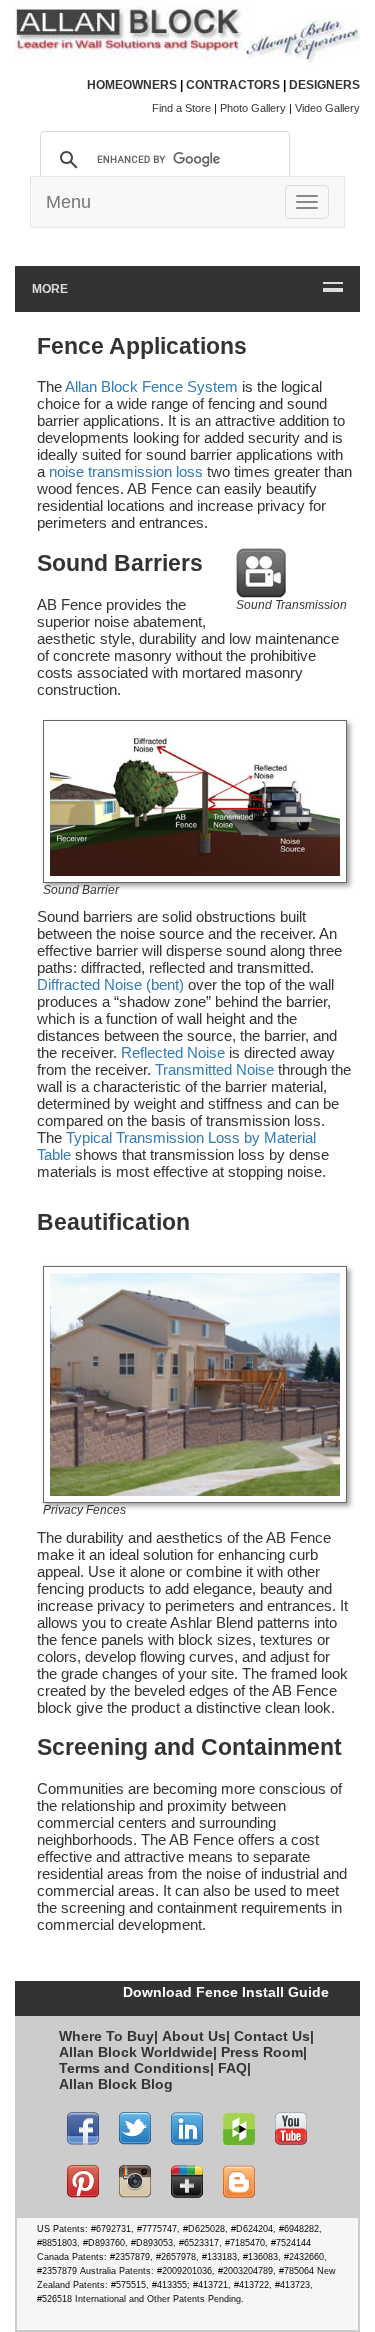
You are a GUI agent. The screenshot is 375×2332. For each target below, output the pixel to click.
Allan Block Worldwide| (138, 2052)
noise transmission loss (126, 471)
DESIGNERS (324, 85)
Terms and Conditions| (136, 2068)
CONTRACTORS (233, 85)
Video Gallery (327, 108)
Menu (68, 202)
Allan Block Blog (116, 2084)
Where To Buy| (108, 2036)
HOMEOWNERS (132, 85)
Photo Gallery (253, 108)
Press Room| (264, 2052)
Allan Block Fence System (151, 386)
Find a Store (181, 108)
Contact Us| (274, 2036)
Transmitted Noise (214, 1069)
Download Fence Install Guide (226, 1992)
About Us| (196, 2036)
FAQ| (234, 2068)
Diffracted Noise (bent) (110, 984)
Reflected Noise (173, 1052)
